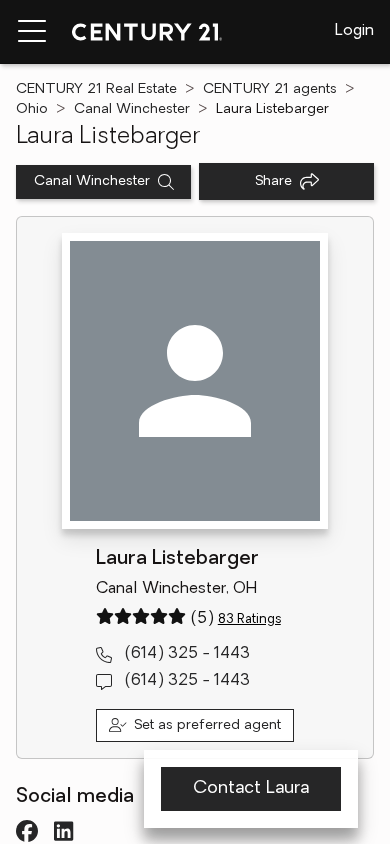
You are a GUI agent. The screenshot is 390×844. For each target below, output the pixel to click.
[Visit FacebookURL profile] (27, 831)
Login (354, 31)
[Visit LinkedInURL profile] (63, 831)
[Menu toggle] (32, 32)
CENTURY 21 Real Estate (96, 89)
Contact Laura (251, 789)
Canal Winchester (132, 109)
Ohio (32, 109)
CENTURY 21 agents (270, 89)
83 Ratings (249, 619)
